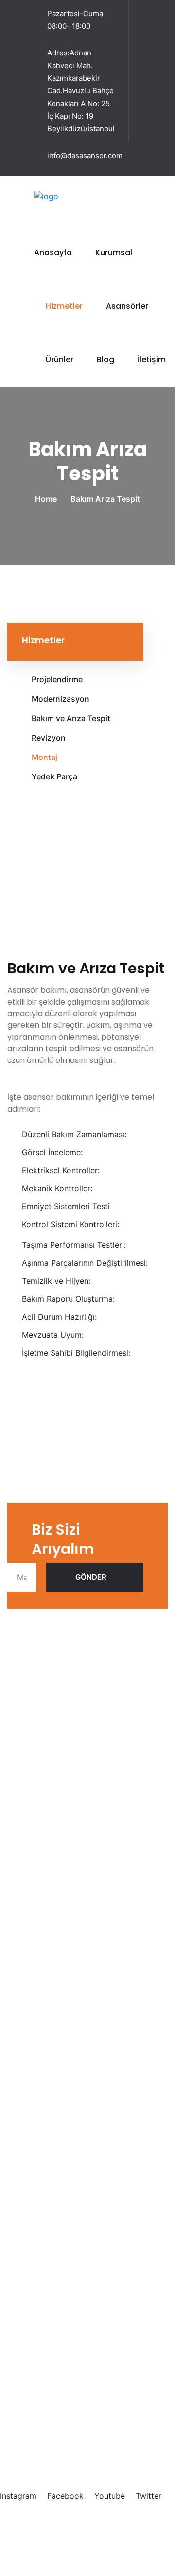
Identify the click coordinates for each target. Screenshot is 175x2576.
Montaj (44, 757)
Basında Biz (77, 1899)
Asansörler (127, 306)
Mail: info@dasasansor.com (57, 2444)
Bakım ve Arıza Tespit (71, 718)
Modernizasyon (61, 699)
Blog (105, 360)
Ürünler (60, 360)
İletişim (152, 360)
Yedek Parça (54, 776)
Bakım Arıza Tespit (90, 2152)
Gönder (91, 1577)
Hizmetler (64, 306)
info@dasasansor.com (85, 155)
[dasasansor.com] (68, 195)
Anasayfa (53, 253)
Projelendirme (57, 679)
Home (48, 499)
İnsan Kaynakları (86, 1916)
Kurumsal (114, 253)
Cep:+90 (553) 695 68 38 (55, 2423)
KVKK (121, 2523)
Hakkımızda (78, 1883)
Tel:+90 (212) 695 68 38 (52, 2411)
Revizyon (49, 738)
